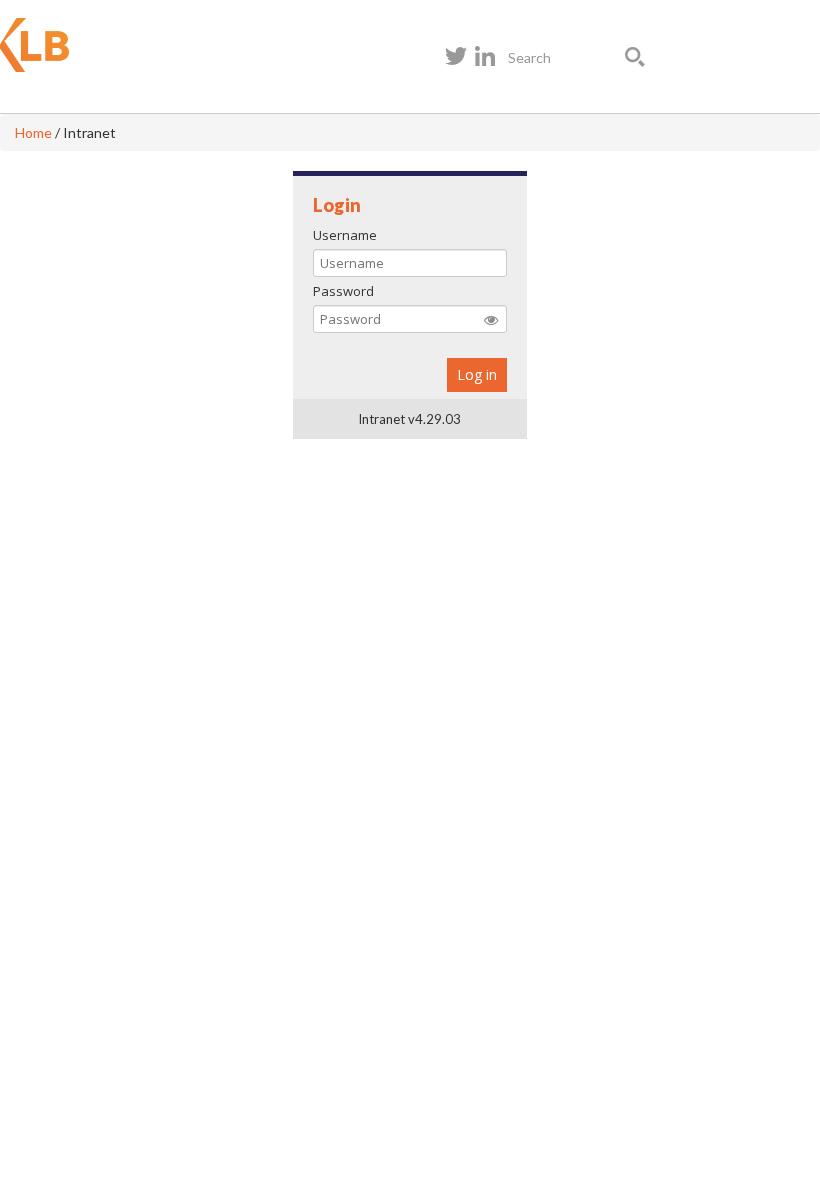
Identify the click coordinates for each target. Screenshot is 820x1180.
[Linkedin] (485, 56)
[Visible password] (491, 320)
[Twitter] (456, 56)
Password (343, 291)
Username (345, 235)
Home (33, 132)
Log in (477, 374)
